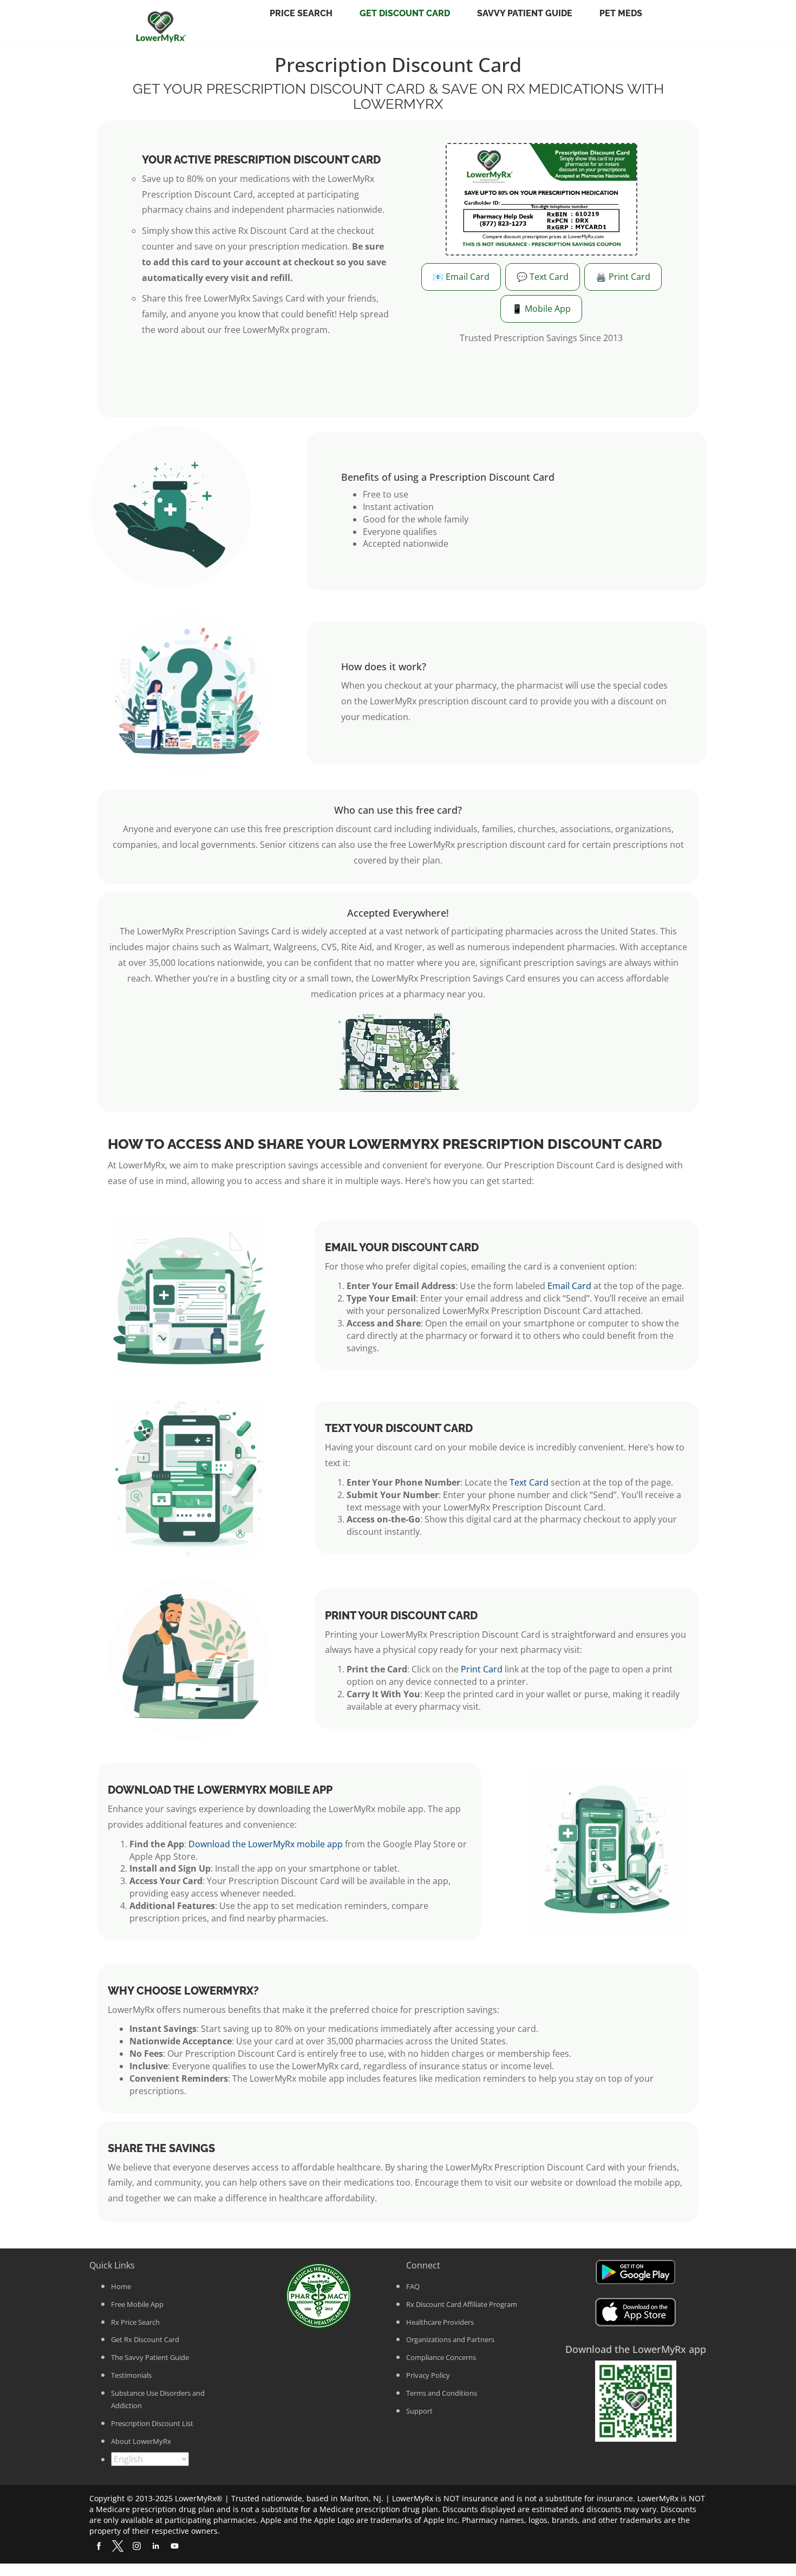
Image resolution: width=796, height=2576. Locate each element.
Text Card (529, 1482)
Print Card (482, 1669)
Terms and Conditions (442, 2393)
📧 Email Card (461, 277)
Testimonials (131, 2375)
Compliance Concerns (441, 2357)
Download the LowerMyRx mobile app (266, 1844)
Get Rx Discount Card (145, 2339)
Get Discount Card (405, 13)
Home (121, 2286)
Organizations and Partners (450, 2339)
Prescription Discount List (152, 2423)
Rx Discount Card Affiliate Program (462, 2304)
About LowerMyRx (141, 2441)
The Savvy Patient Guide (150, 2357)
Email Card (569, 1286)
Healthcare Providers (440, 2322)
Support (419, 2411)
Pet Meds (621, 13)
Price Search (301, 13)
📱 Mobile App (541, 309)
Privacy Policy (428, 2375)
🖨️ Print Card (623, 277)
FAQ (413, 2286)
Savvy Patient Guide (525, 13)
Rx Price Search (135, 2322)
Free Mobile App (137, 2304)
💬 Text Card (543, 277)
